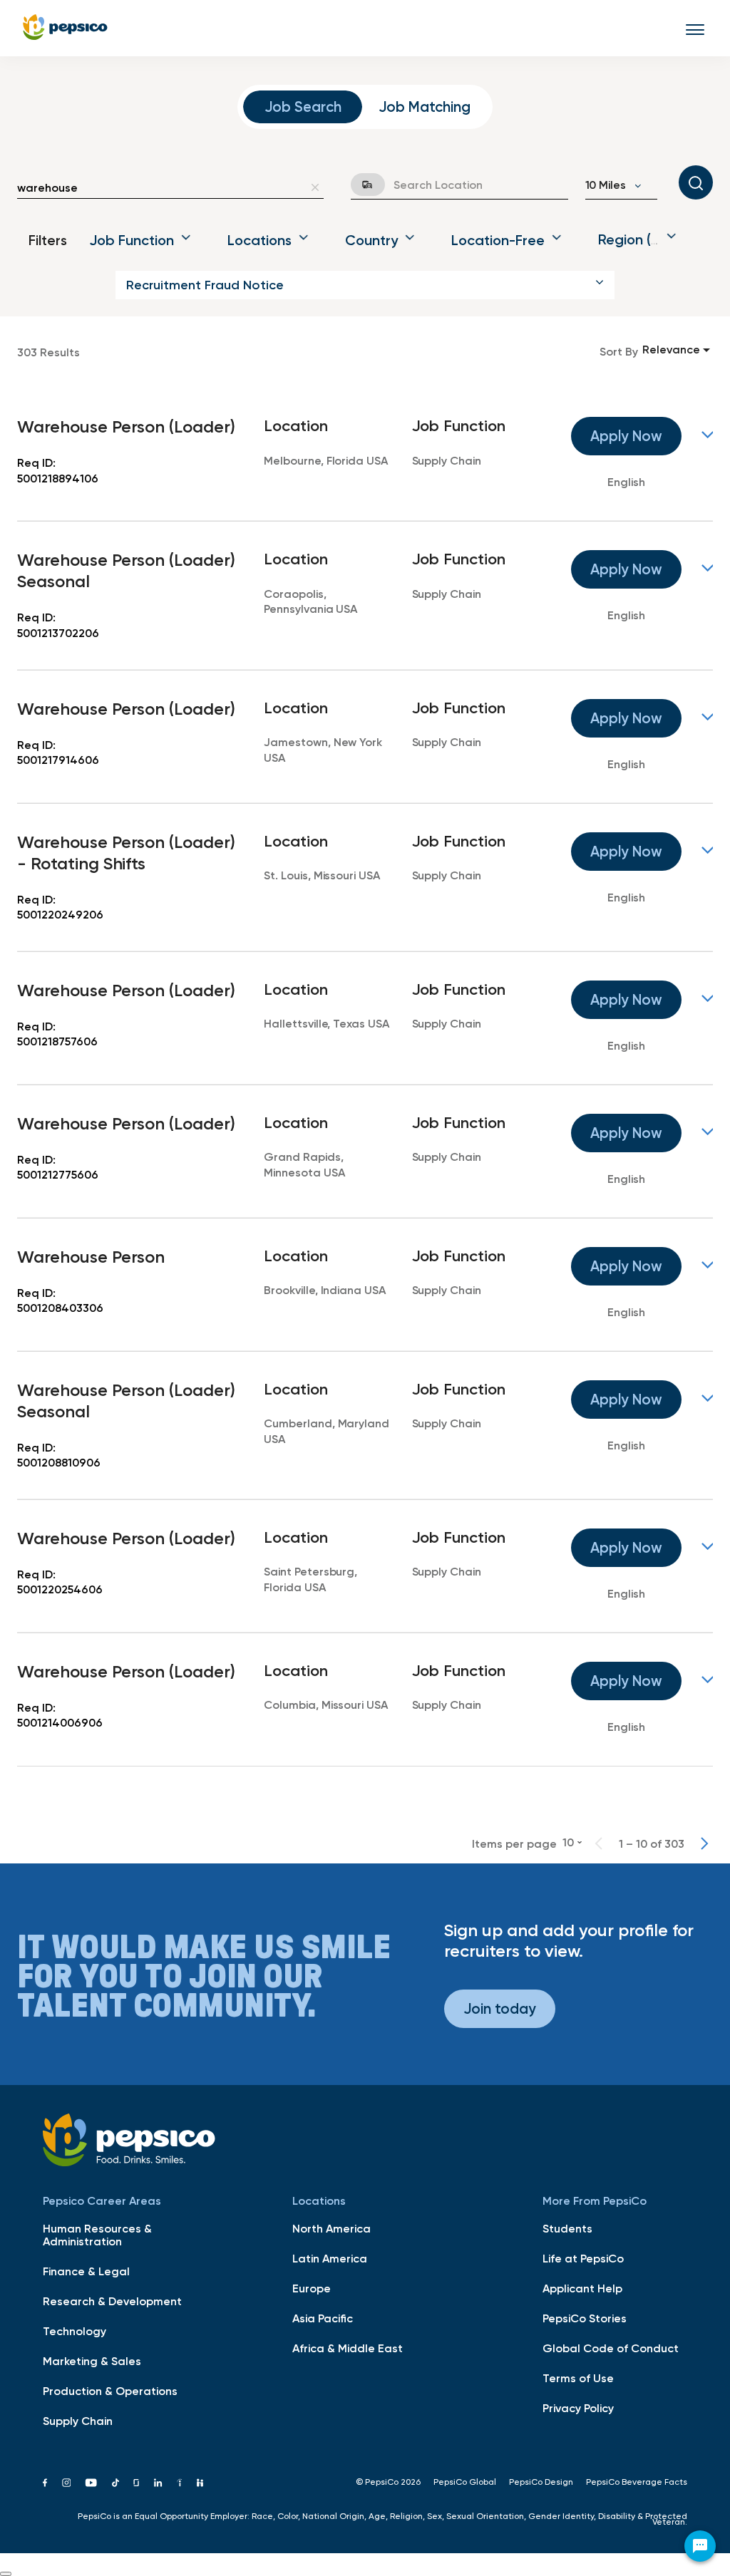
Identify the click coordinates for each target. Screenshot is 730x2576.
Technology (74, 2331)
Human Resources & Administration (97, 2235)
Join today (500, 2008)
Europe (312, 2288)
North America (331, 2228)
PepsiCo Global (465, 2482)
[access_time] (359, 185)
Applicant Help (582, 2288)
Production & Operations (110, 2391)
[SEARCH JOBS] (696, 182)
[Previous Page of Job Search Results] (599, 1843)
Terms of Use (578, 2378)
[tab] (303, 107)
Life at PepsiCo (583, 2258)
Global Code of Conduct (611, 2348)
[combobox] (160, 187)
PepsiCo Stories (585, 2318)
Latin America (330, 2258)
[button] (365, 285)
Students (567, 2228)
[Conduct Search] (696, 182)
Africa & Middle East (348, 2348)
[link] (365, 455)
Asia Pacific (323, 2318)
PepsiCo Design (541, 2482)
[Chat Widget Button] (700, 2546)
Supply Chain (78, 2421)
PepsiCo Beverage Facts (637, 2482)
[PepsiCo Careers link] (65, 28)
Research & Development (112, 2301)
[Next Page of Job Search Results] (704, 1843)
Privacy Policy (578, 2408)
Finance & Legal (86, 2271)
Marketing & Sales (92, 2361)
